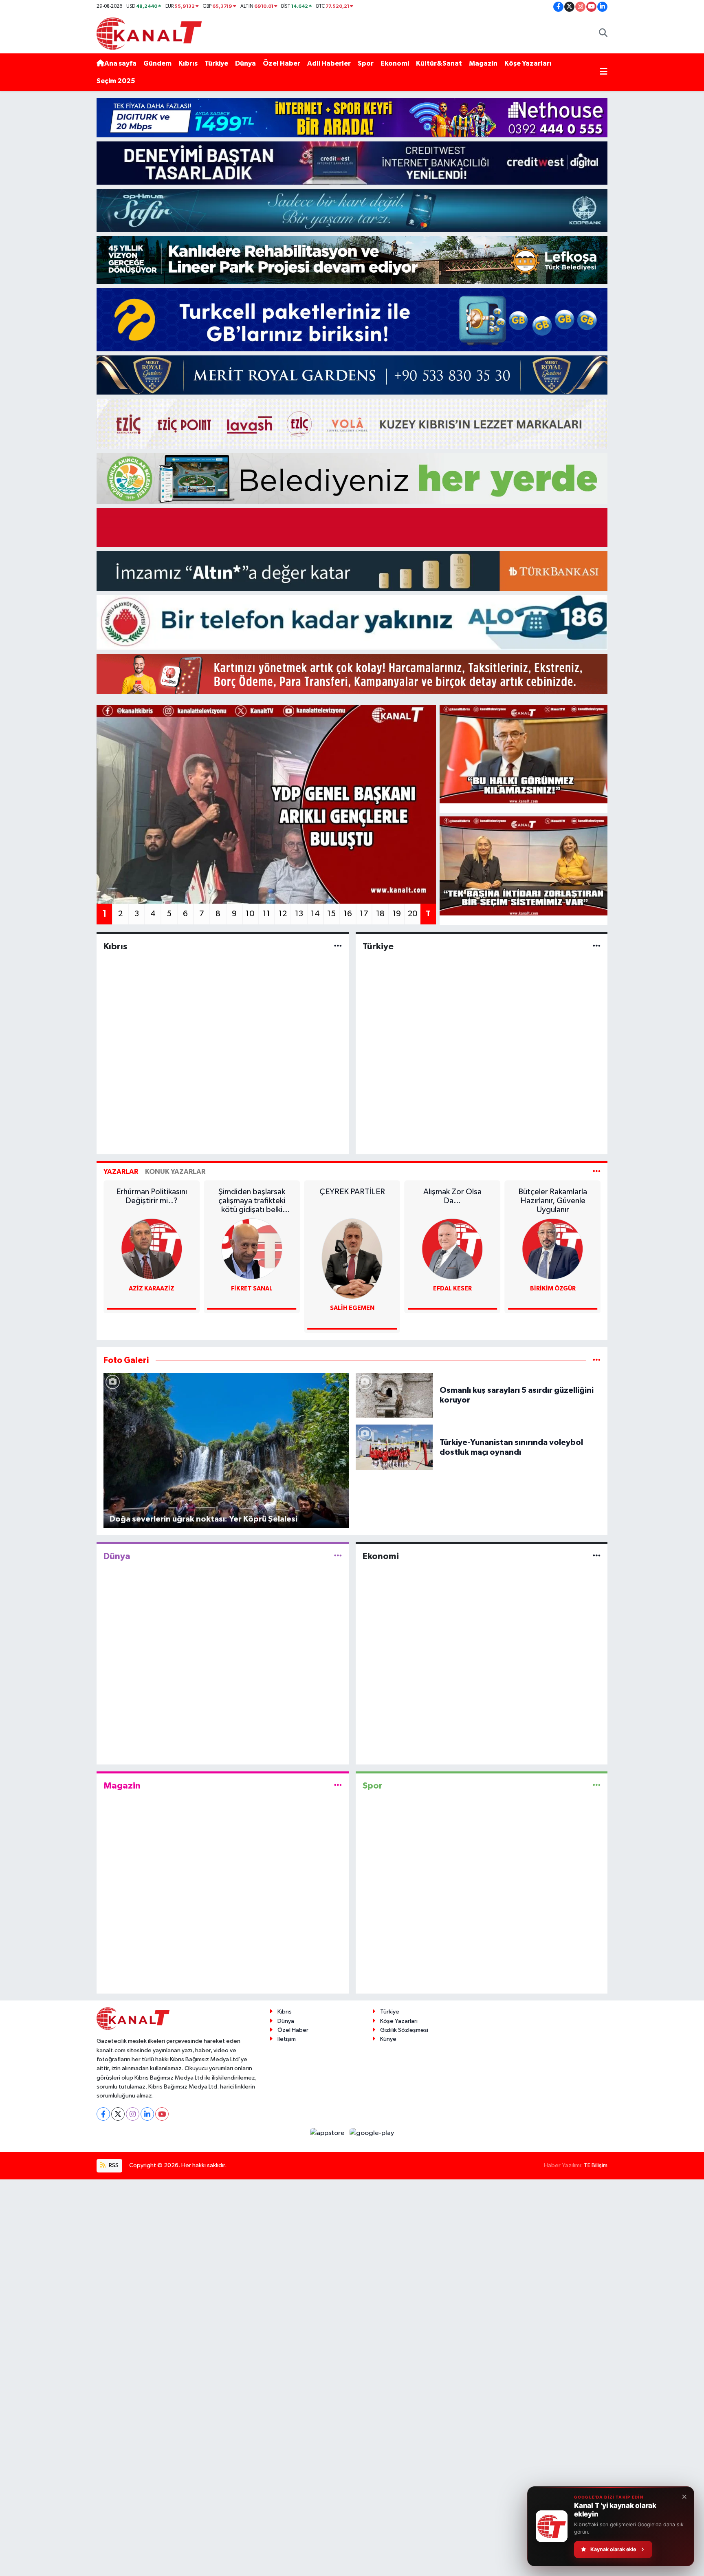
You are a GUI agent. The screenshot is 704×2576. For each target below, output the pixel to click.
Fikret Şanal (152, 1289)
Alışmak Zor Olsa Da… (352, 1196)
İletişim (287, 2039)
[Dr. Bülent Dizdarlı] (553, 1249)
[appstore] (328, 2133)
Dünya (245, 63)
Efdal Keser (352, 1289)
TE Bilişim (596, 2165)
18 (380, 914)
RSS (113, 2165)
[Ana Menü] (604, 73)
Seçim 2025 (116, 81)
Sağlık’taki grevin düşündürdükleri (553, 1196)
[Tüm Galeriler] (597, 1360)
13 (299, 914)
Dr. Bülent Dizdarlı (553, 1289)
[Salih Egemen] (252, 1258)
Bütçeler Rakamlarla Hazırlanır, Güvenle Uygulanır (452, 1201)
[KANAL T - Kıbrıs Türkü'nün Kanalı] (149, 33)
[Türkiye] (597, 946)
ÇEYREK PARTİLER (252, 1192)
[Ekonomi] (597, 1556)
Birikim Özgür (452, 1289)
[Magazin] (338, 1785)
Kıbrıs (188, 63)
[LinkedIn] (147, 2114)
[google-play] (372, 2133)
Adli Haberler (329, 63)
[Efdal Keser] (352, 1249)
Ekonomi (395, 63)
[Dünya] (338, 1556)
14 (315, 914)
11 (266, 914)
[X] (118, 2114)
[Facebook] (103, 2114)
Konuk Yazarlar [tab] (175, 1172)
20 (413, 914)
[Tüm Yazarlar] (597, 1172)
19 (397, 914)
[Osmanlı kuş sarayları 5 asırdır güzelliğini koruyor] (394, 1395)
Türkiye (216, 63)
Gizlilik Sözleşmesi (404, 2030)
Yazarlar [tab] (121, 1172)
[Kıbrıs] (338, 946)
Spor (366, 63)
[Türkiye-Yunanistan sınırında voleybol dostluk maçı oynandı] (394, 1447)
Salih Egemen (252, 1308)
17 (364, 914)
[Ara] (603, 34)
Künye (388, 2039)
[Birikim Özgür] (452, 1249)
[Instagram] (133, 2114)
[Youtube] (162, 2114)
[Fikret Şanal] (152, 1249)
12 (283, 914)
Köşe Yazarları (528, 63)
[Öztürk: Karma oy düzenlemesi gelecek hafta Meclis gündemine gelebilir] (524, 866)
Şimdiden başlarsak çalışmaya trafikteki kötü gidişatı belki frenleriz (152, 1201)
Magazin (483, 63)
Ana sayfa (120, 63)
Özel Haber (282, 63)
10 (250, 914)
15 (331, 914)
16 (348, 914)
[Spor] (597, 1785)
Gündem (157, 63)
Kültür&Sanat (439, 63)
